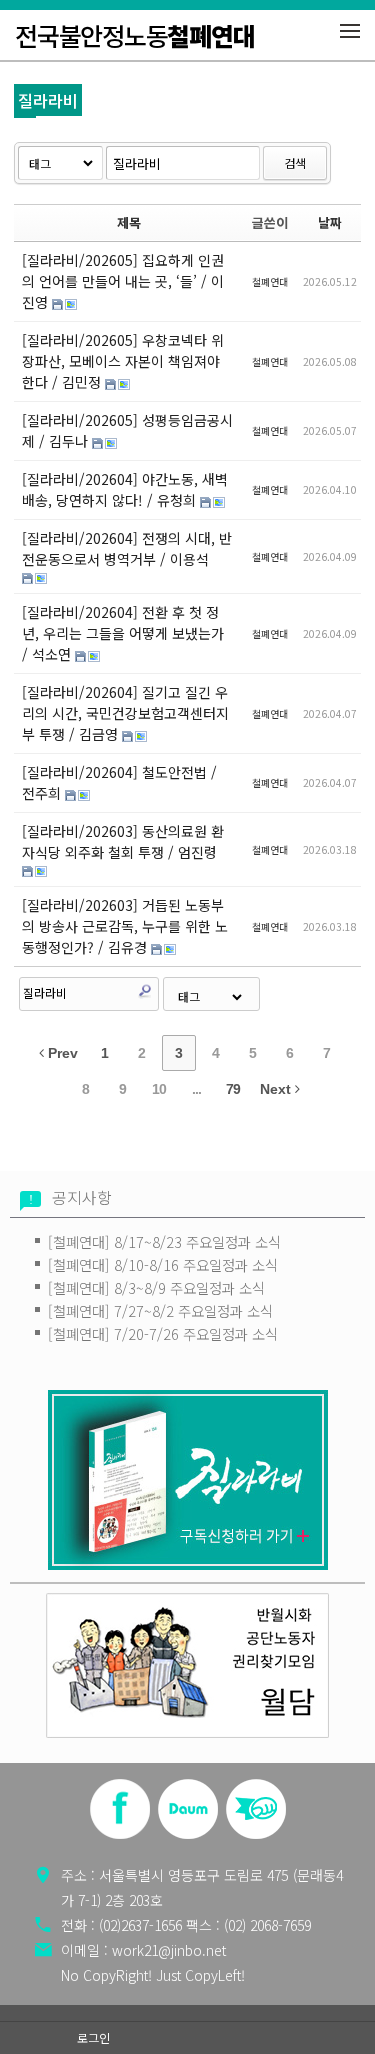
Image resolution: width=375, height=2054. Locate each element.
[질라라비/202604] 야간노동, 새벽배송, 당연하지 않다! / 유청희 (125, 489)
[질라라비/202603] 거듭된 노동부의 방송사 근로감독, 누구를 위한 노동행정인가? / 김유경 (125, 926)
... (196, 1089)
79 (233, 1089)
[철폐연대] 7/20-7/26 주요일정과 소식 (163, 1333)
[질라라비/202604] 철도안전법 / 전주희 (119, 782)
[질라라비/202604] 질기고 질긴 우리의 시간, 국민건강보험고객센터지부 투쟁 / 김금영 (125, 713)
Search (145, 991)
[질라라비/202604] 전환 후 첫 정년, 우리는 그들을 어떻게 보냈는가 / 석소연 (123, 633)
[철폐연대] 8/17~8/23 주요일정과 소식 (164, 1241)
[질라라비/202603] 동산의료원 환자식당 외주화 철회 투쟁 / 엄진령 (123, 841)
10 (159, 1089)
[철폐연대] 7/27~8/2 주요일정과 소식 (160, 1310)
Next (277, 1089)
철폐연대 (270, 281)
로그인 (93, 2037)
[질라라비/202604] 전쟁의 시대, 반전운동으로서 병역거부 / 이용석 (127, 548)
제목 (129, 222)
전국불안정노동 (134, 35)
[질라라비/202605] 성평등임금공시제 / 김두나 (127, 430)
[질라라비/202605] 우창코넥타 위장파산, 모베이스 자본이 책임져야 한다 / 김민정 (123, 361)
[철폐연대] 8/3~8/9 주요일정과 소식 (156, 1287)
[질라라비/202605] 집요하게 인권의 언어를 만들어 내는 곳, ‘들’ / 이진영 (123, 281)
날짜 (330, 222)
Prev (61, 1053)
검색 (295, 162)
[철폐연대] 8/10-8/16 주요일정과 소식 (163, 1264)
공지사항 (82, 1197)
